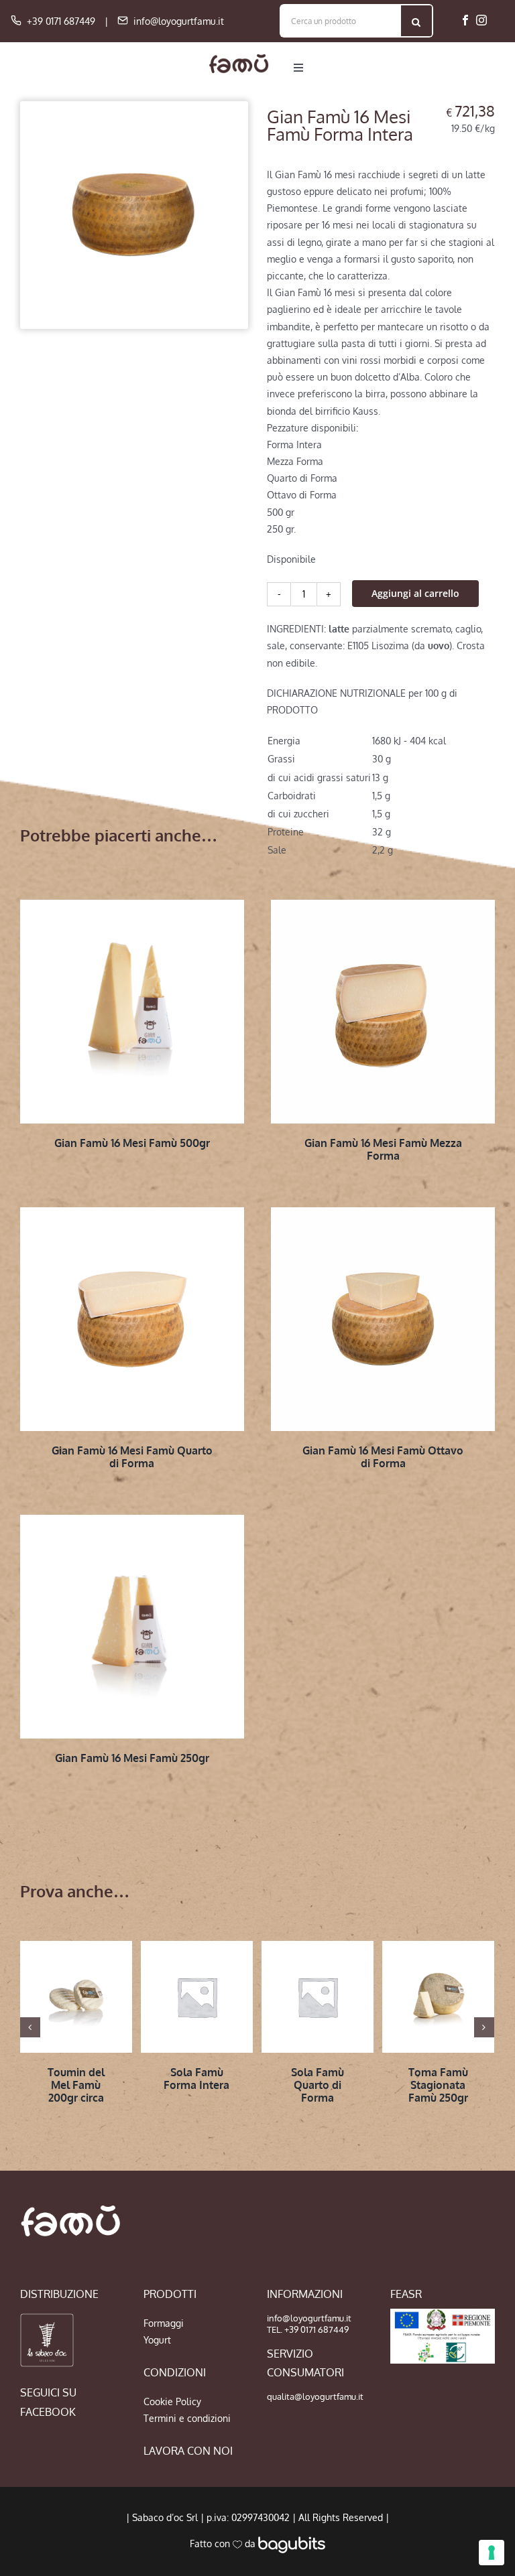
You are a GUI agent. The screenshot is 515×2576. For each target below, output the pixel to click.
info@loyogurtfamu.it (179, 21)
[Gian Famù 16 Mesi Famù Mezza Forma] (383, 1012)
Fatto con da (224, 2544)
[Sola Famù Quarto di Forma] (318, 1997)
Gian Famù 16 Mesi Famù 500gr (132, 1143)
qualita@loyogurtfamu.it (315, 2396)
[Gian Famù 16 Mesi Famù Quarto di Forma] (132, 1319)
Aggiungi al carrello (415, 593)
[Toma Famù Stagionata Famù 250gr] (438, 1997)
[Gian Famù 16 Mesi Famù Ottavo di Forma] (383, 1319)
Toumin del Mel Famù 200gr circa (76, 2085)
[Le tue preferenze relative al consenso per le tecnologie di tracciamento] (492, 2553)
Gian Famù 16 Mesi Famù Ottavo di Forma (383, 1457)
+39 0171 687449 (61, 21)
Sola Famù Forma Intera (196, 2079)
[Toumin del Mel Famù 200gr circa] (76, 1997)
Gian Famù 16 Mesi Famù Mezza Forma (383, 1149)
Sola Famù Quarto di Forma (318, 2085)
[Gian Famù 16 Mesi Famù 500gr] (132, 1012)
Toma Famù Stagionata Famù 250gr (438, 2085)
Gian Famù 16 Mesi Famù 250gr (132, 1758)
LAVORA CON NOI (188, 2451)
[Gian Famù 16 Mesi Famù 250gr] (132, 1627)
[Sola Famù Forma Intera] (197, 1997)
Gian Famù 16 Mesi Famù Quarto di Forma (132, 1457)
